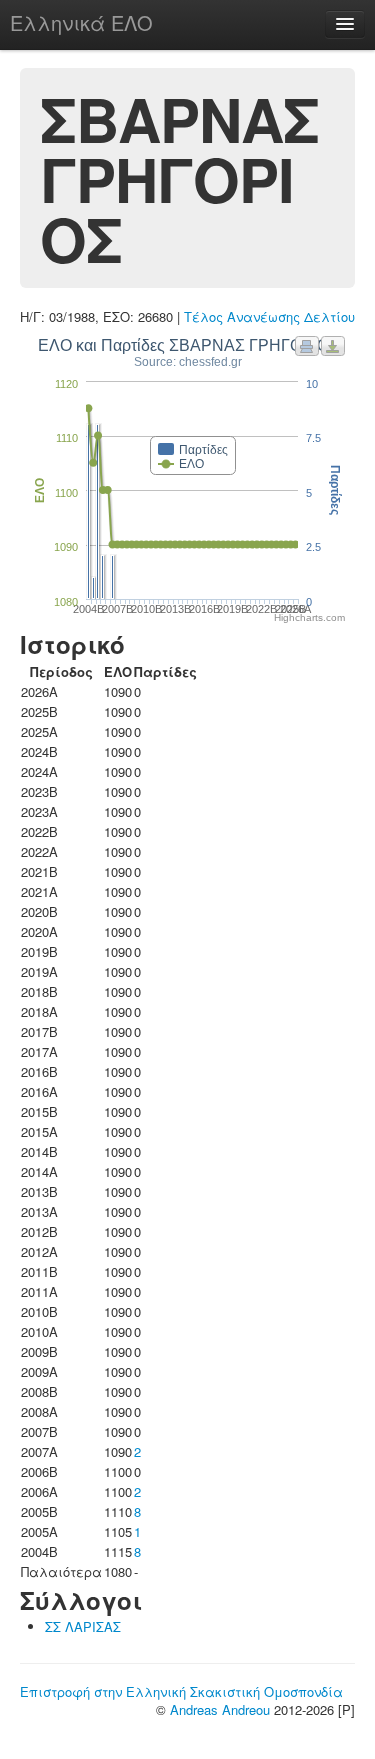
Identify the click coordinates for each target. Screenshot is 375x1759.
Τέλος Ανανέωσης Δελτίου (269, 316)
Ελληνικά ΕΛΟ (81, 22)
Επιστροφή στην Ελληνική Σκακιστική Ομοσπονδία (181, 1691)
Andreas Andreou (220, 1709)
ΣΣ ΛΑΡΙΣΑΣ (83, 1626)
